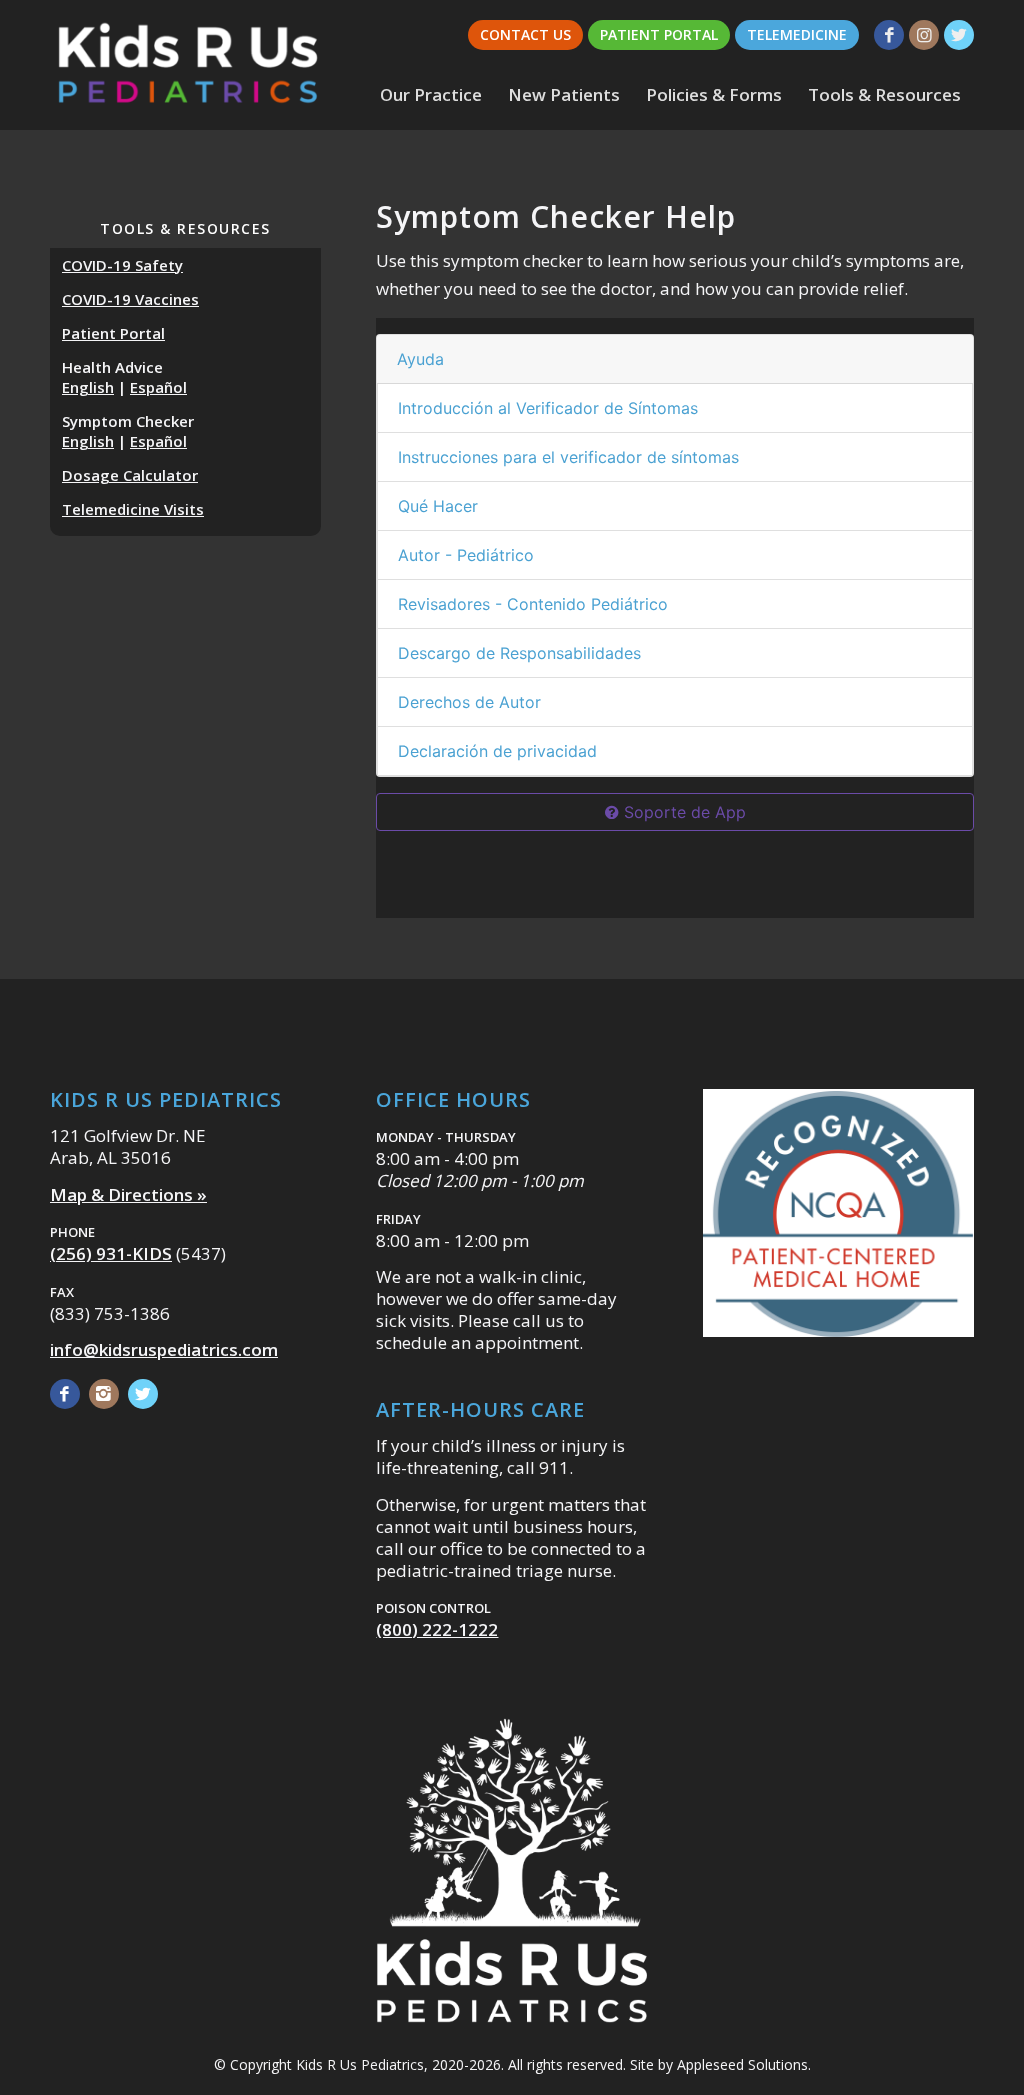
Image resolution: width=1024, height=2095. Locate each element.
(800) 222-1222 (437, 1629)
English (88, 387)
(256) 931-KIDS (111, 1253)
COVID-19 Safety (122, 265)
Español (158, 387)
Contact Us (525, 34)
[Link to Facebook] (889, 35)
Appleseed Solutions (742, 2064)
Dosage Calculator (130, 475)
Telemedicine (797, 34)
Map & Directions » (128, 1194)
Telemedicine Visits (133, 509)
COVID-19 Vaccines (130, 299)
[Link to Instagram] (924, 35)
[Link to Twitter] (959, 35)
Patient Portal (659, 34)
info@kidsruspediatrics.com (164, 1349)
